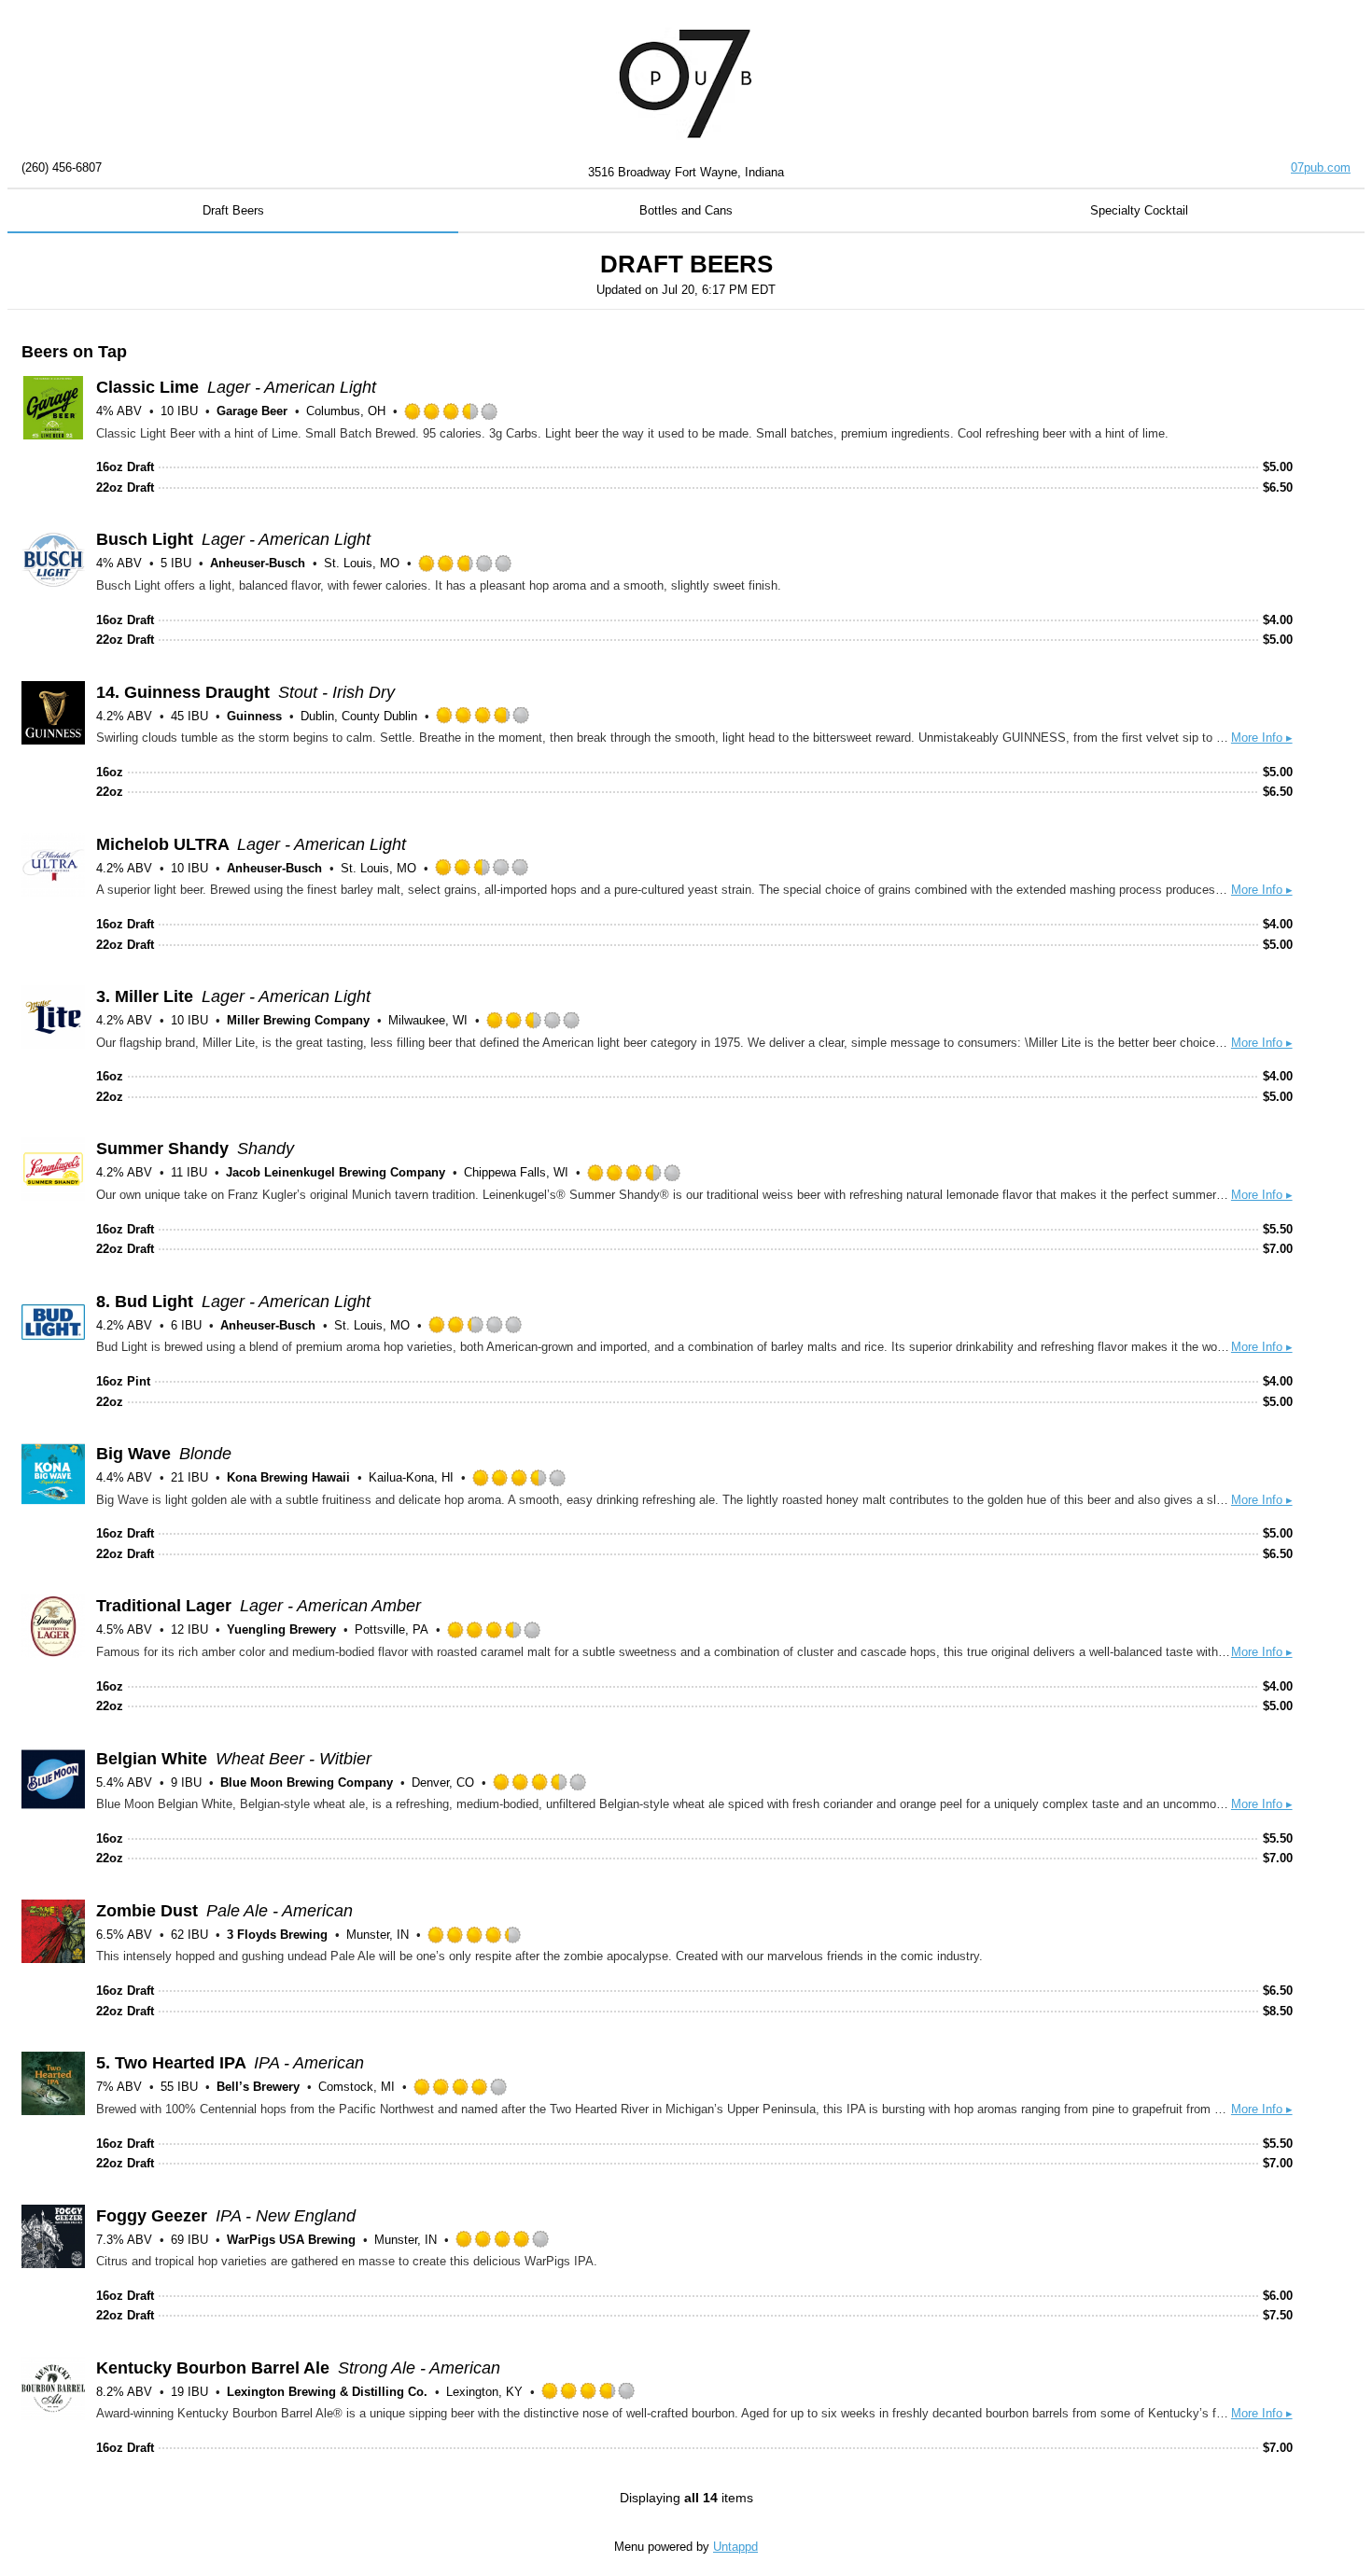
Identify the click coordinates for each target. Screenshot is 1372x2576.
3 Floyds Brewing (277, 1935)
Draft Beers (233, 210)
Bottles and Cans (686, 210)
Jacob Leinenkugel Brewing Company (336, 1172)
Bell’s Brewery (258, 2087)
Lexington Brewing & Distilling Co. (327, 2392)
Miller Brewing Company (298, 1020)
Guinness (254, 716)
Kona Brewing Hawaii (288, 1477)
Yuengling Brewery (281, 1629)
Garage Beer (252, 411)
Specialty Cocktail (1139, 210)
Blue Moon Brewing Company (307, 1782)
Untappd (735, 2547)
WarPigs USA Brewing (291, 2240)
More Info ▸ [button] (1262, 738)
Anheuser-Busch (258, 563)
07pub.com (1321, 167)
